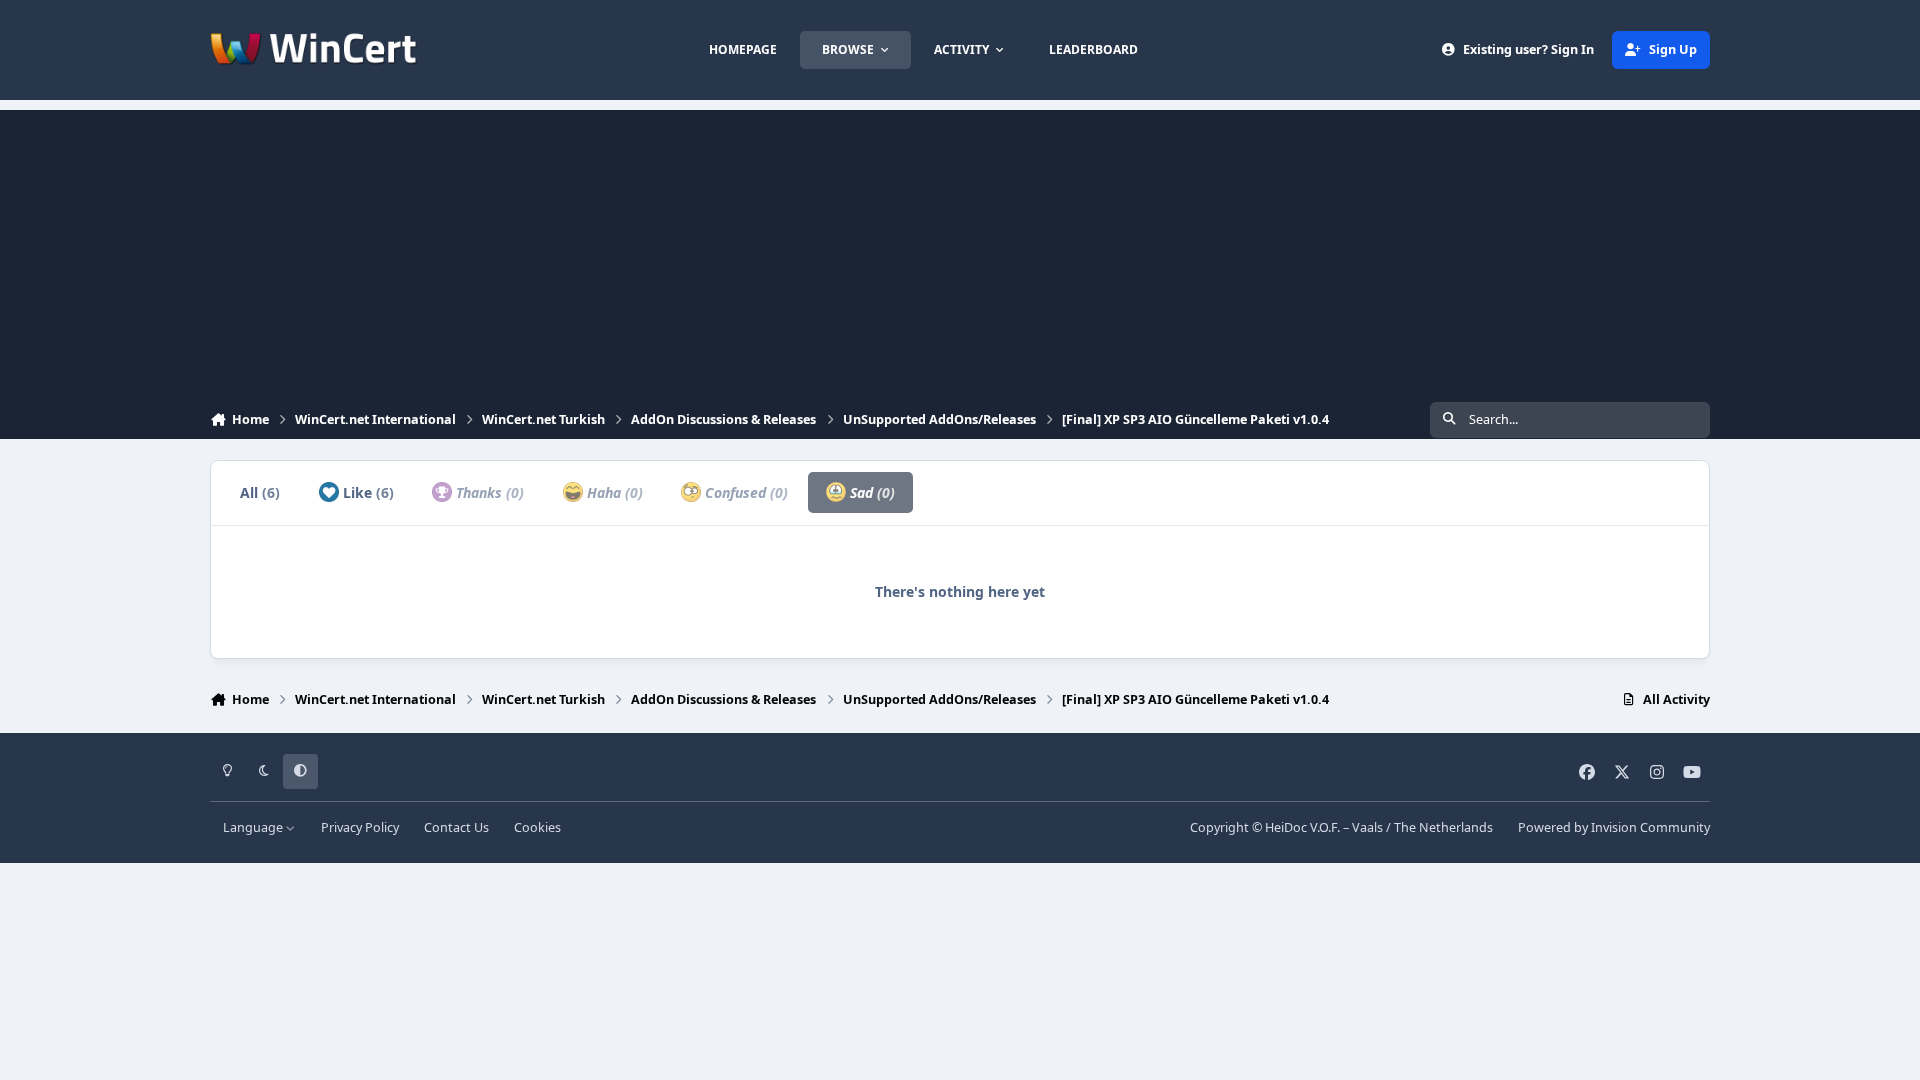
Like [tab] (366, 492)
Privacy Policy (360, 827)
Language (254, 827)
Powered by (1614, 827)
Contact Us (456, 827)
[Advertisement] (960, 250)
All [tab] (260, 492)
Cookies (537, 827)
